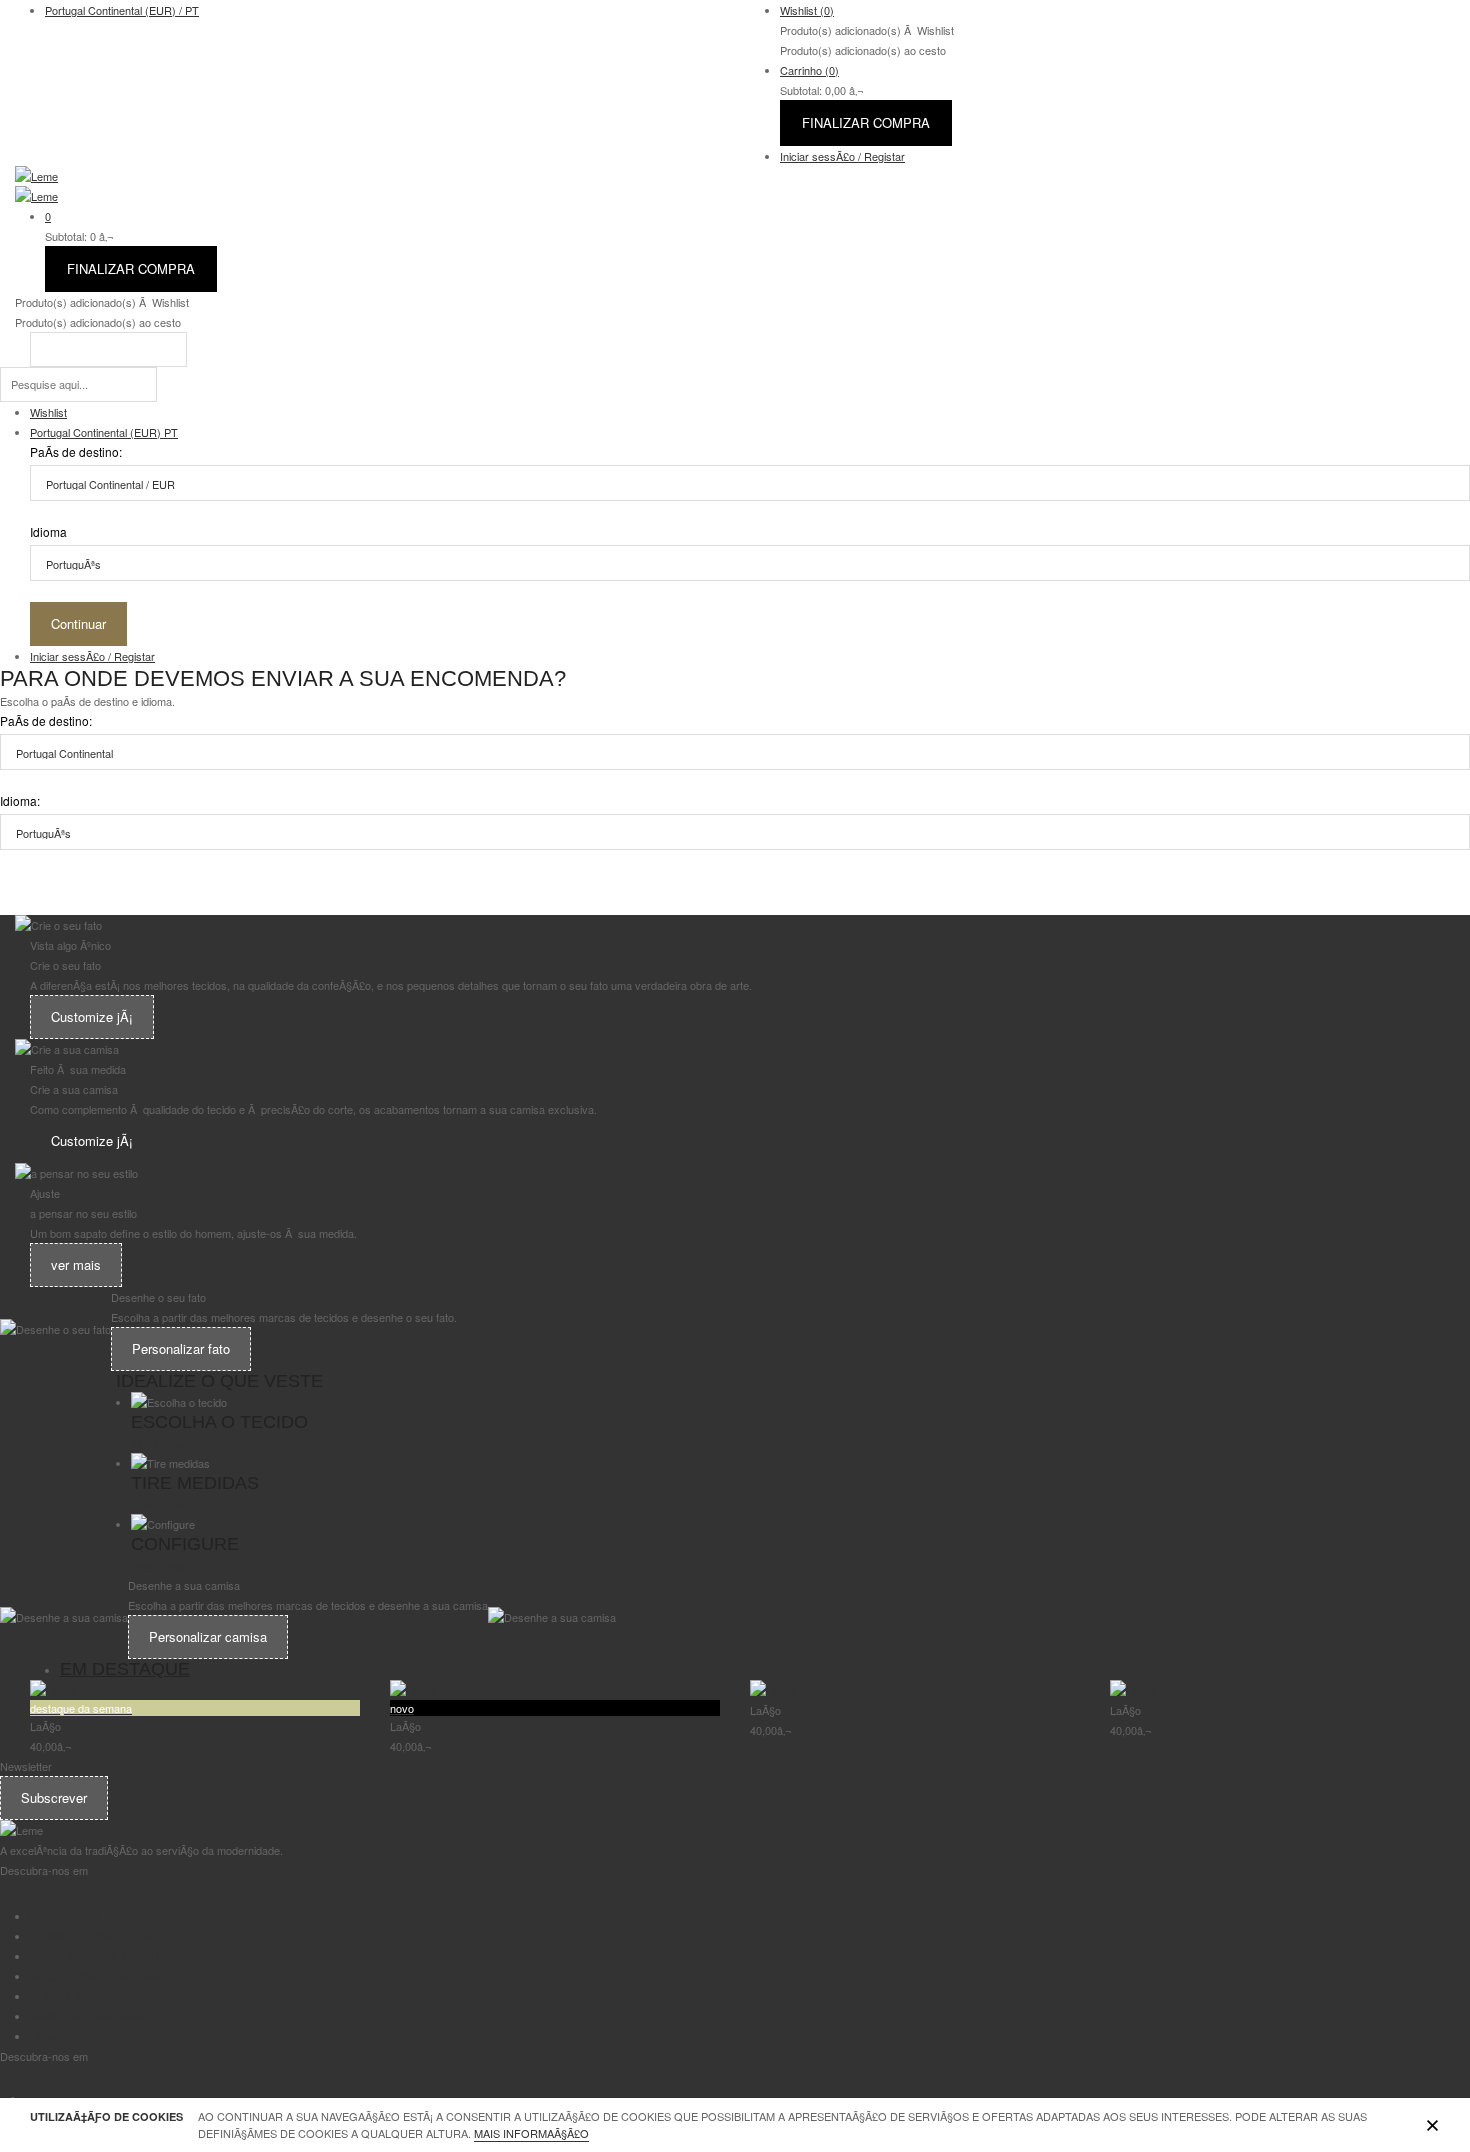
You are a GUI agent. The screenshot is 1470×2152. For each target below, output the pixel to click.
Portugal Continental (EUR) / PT (122, 10)
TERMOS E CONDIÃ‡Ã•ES (97, 1936)
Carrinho (809, 70)
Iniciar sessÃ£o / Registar (842, 156)
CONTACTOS (64, 1916)
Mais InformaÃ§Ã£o (531, 2133)
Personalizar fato (181, 1348)
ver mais (76, 1264)
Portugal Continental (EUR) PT (104, 432)
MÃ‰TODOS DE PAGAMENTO (108, 1976)
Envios (46, 2036)
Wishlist (807, 10)
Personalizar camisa (208, 1636)
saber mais (158, 1443)
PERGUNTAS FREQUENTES (102, 1956)
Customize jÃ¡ (92, 1016)
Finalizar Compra (866, 122)
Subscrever (54, 1797)
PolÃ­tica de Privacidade (87, 2016)
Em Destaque (125, 1669)
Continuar (78, 623)
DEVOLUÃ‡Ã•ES (71, 1996)
